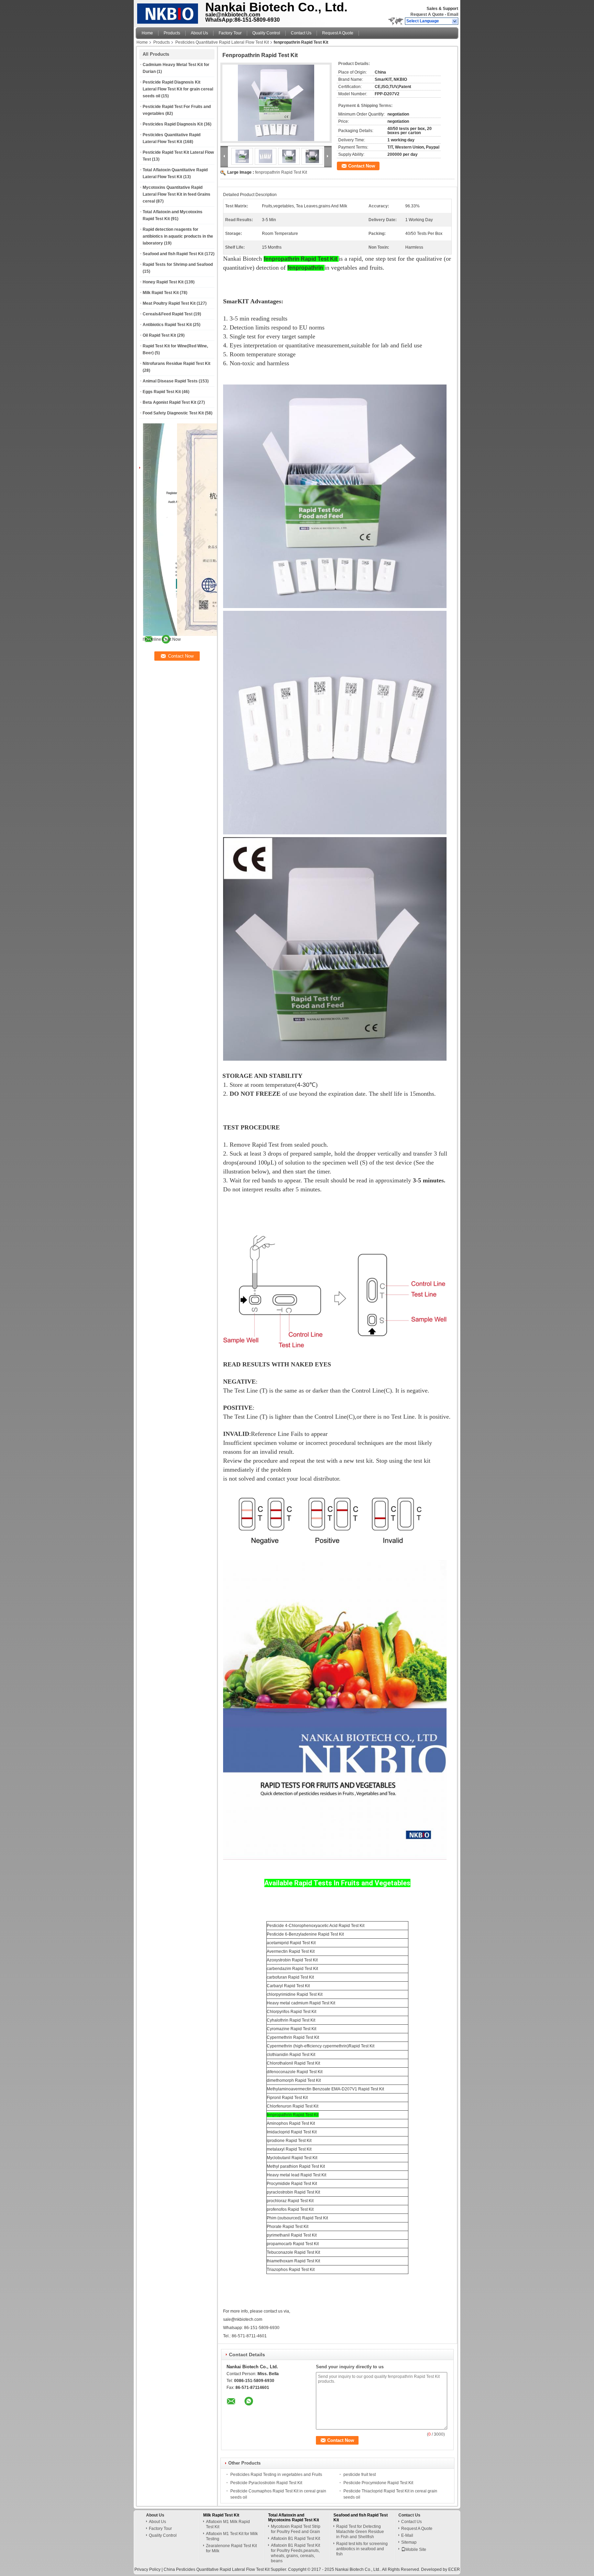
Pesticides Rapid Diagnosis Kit (173, 124)
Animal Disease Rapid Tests (170, 381)
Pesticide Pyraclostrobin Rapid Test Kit (266, 2483)
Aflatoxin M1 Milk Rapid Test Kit (228, 2524)
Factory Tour (230, 33)
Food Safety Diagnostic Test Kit (173, 413)
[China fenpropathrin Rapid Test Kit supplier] (276, 103)
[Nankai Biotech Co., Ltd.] (455, 21)
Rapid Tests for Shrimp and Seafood (178, 264)
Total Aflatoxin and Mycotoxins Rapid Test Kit (294, 2518)
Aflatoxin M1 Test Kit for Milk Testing (232, 2536)
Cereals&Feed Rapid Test (168, 314)
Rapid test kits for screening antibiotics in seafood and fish (362, 2549)
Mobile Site (416, 2550)
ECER (454, 2569)
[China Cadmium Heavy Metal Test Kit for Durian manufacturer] (169, 12)
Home (147, 33)
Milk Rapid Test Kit (161, 293)
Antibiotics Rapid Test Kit (167, 325)
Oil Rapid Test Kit (159, 335)
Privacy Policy (147, 2569)
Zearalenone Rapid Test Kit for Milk (231, 2548)
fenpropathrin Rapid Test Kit (281, 172)
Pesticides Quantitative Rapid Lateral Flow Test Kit (222, 42)
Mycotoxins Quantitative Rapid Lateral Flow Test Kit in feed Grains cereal (177, 194)
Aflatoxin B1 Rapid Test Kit (295, 2539)
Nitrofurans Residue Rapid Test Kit (177, 364)
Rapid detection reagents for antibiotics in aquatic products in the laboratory (178, 236)
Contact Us (301, 33)
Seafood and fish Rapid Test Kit (173, 254)
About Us (199, 33)
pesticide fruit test (360, 2475)
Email (453, 14)
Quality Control (266, 33)
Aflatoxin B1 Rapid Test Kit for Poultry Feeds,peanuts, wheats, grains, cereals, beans (295, 2553)
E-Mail (407, 2535)
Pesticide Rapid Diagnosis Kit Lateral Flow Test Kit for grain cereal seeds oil (178, 89)
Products (172, 33)
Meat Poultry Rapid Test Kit (169, 303)
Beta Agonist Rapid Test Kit (169, 402)
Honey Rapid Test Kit (163, 282)
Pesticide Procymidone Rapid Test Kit (378, 2483)
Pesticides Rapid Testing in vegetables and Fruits (276, 2475)
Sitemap (409, 2542)
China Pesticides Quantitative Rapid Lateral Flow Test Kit (217, 2569)
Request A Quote (427, 14)
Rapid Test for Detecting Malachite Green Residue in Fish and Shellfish (360, 2532)
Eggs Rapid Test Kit (162, 392)
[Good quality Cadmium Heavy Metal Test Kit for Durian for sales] (218, 635)
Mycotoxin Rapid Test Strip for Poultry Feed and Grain (296, 2529)
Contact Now (362, 166)
